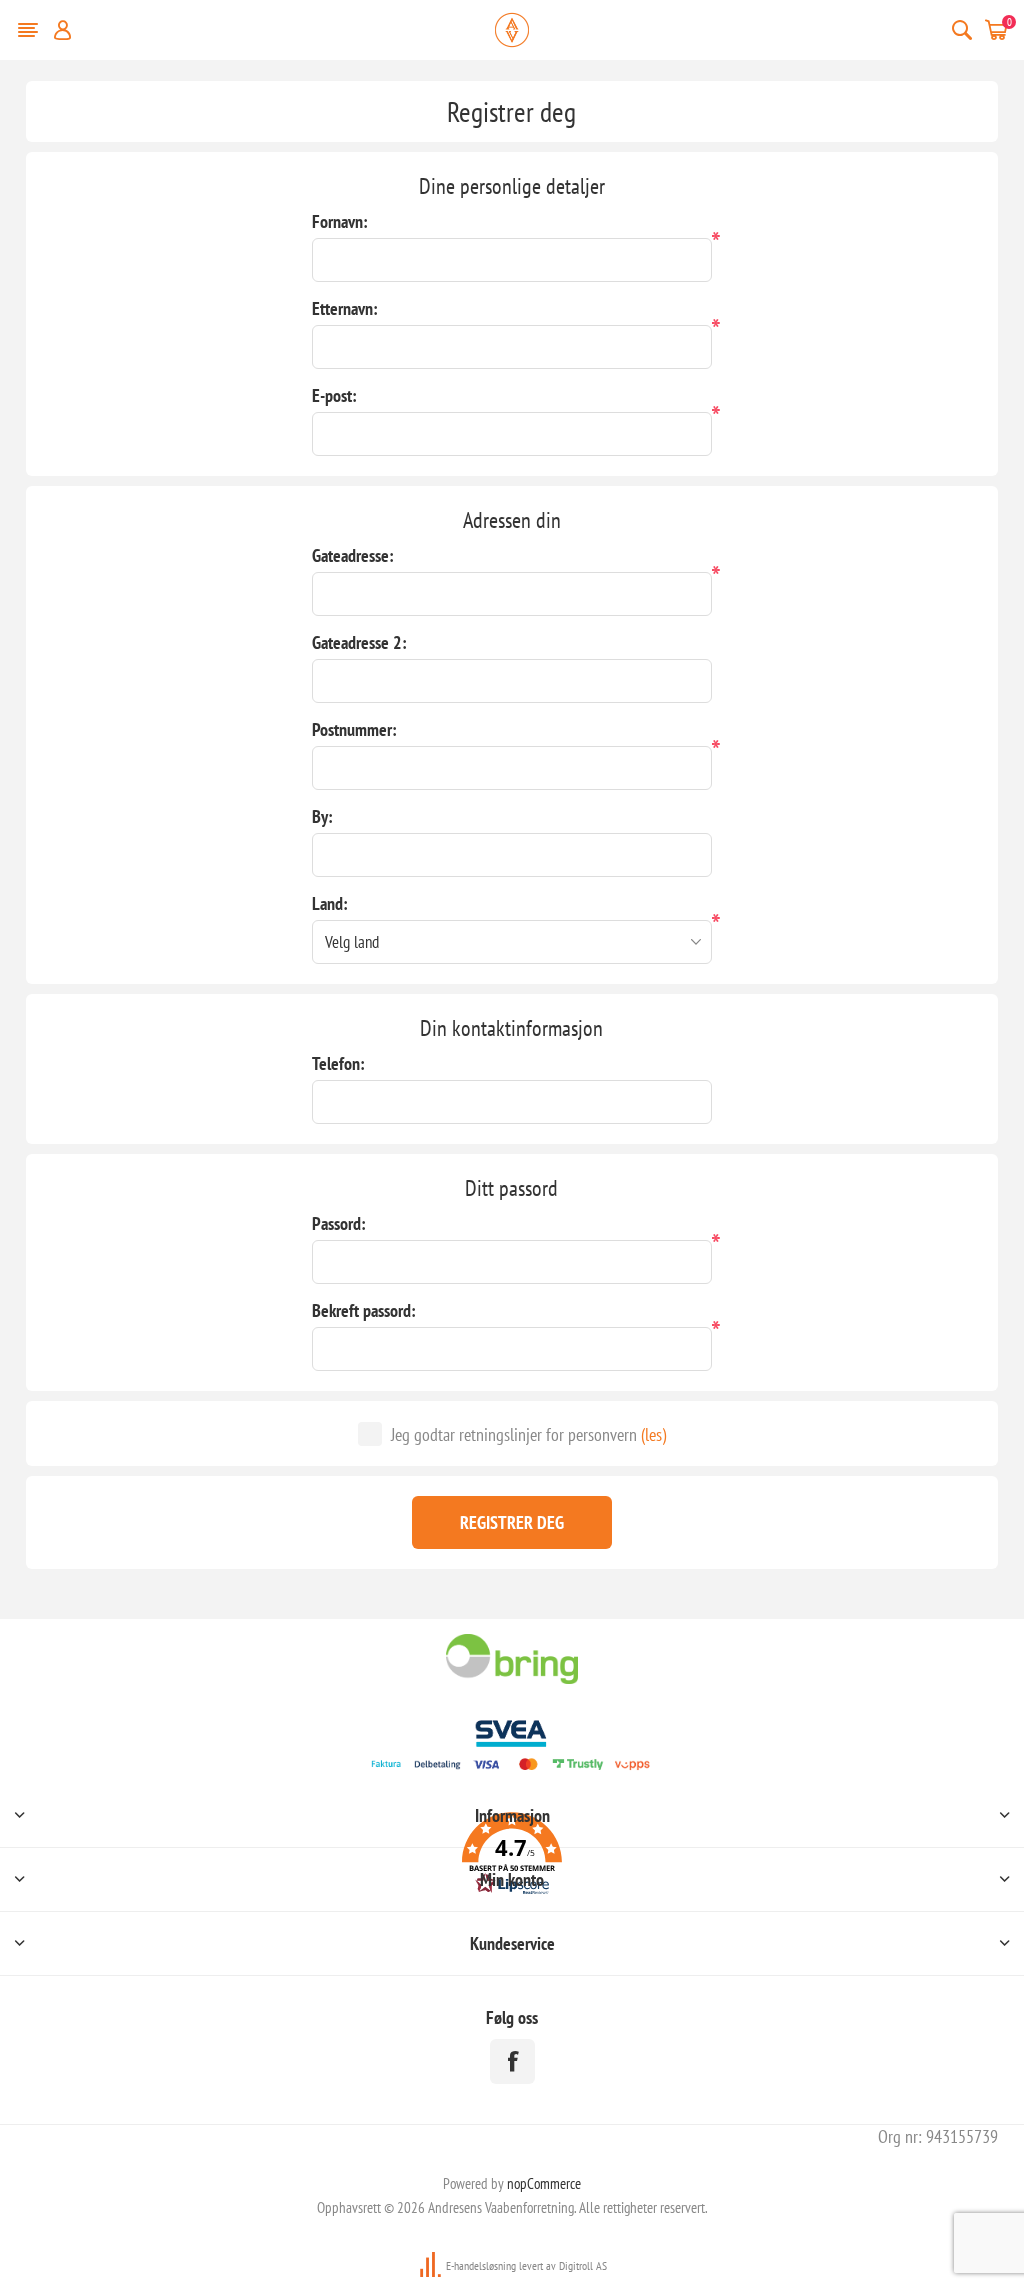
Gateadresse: (353, 555)
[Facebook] (512, 2061)
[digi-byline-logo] (432, 2265)
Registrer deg (512, 1522)
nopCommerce (544, 2183)
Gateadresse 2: (359, 642)
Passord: (339, 1223)
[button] (512, 1856)
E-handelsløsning (481, 2265)
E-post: (334, 395)
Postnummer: (354, 729)
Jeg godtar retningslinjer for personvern (514, 1434)
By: (322, 816)
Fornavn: (340, 221)
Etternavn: (345, 308)
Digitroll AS (583, 2265)
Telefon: (338, 1063)
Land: (330, 903)
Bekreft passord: (364, 1310)
